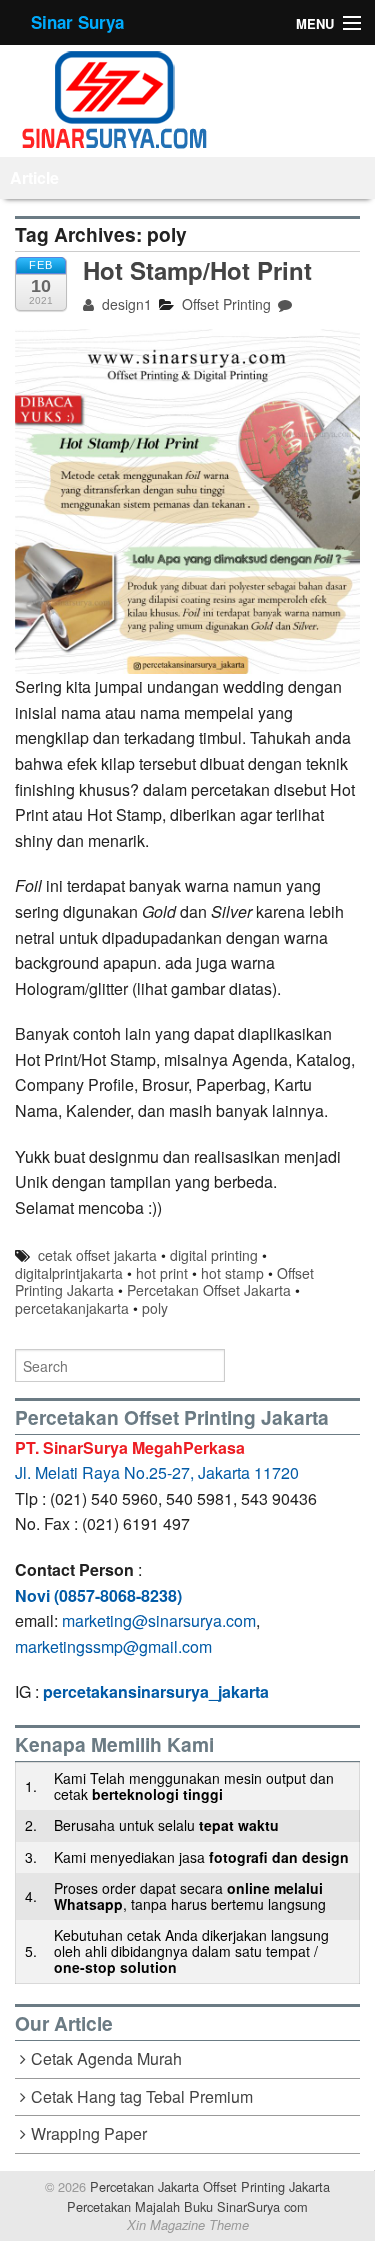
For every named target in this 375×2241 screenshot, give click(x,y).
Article (34, 177)
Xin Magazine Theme (188, 2225)
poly (155, 1308)
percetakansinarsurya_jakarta (156, 1691)
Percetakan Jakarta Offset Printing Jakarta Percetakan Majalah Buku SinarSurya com (198, 2196)
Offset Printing (226, 304)
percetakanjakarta (72, 1308)
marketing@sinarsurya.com (159, 1620)
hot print (162, 1273)
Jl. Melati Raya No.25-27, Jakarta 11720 (157, 1472)
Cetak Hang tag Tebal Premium (142, 2096)
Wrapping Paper (89, 2133)
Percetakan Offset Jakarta (209, 1290)
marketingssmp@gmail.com (113, 1646)
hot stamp (232, 1273)
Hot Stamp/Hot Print (197, 270)
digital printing (214, 1255)
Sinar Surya (77, 22)
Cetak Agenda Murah (106, 2058)
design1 (125, 304)
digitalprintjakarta (69, 1273)
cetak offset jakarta (97, 1255)
